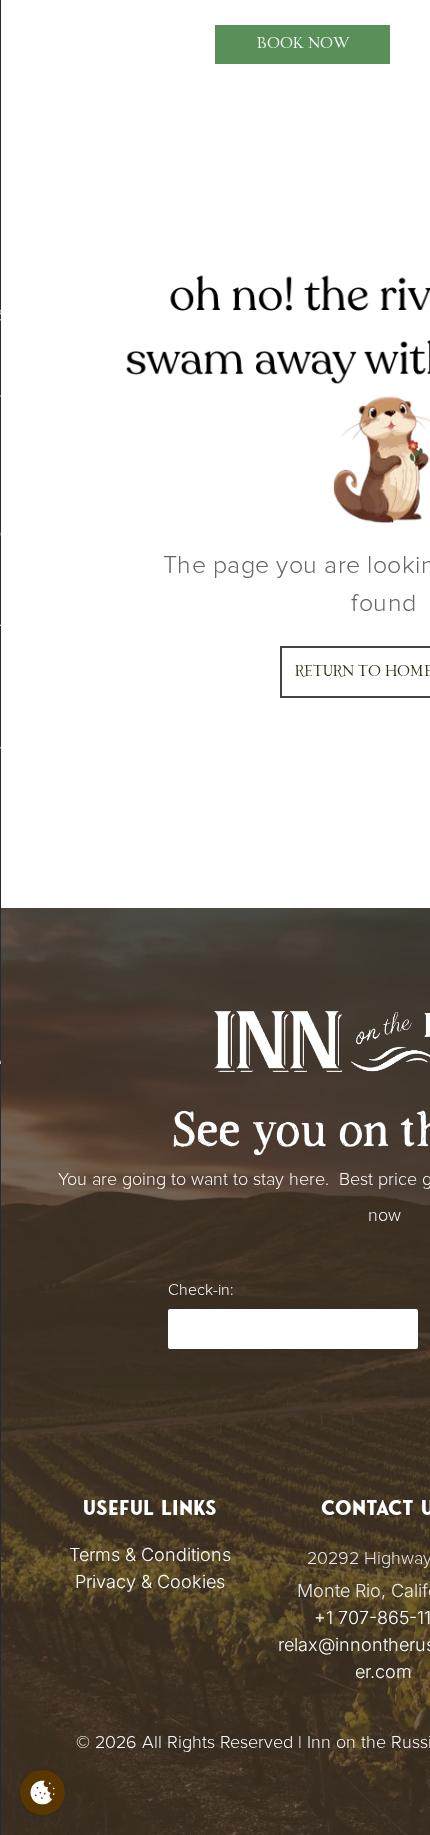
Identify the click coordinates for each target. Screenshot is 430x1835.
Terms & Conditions (150, 1554)
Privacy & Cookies (150, 1581)
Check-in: (200, 1290)
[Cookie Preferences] (42, 1792)
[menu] (30, 34)
